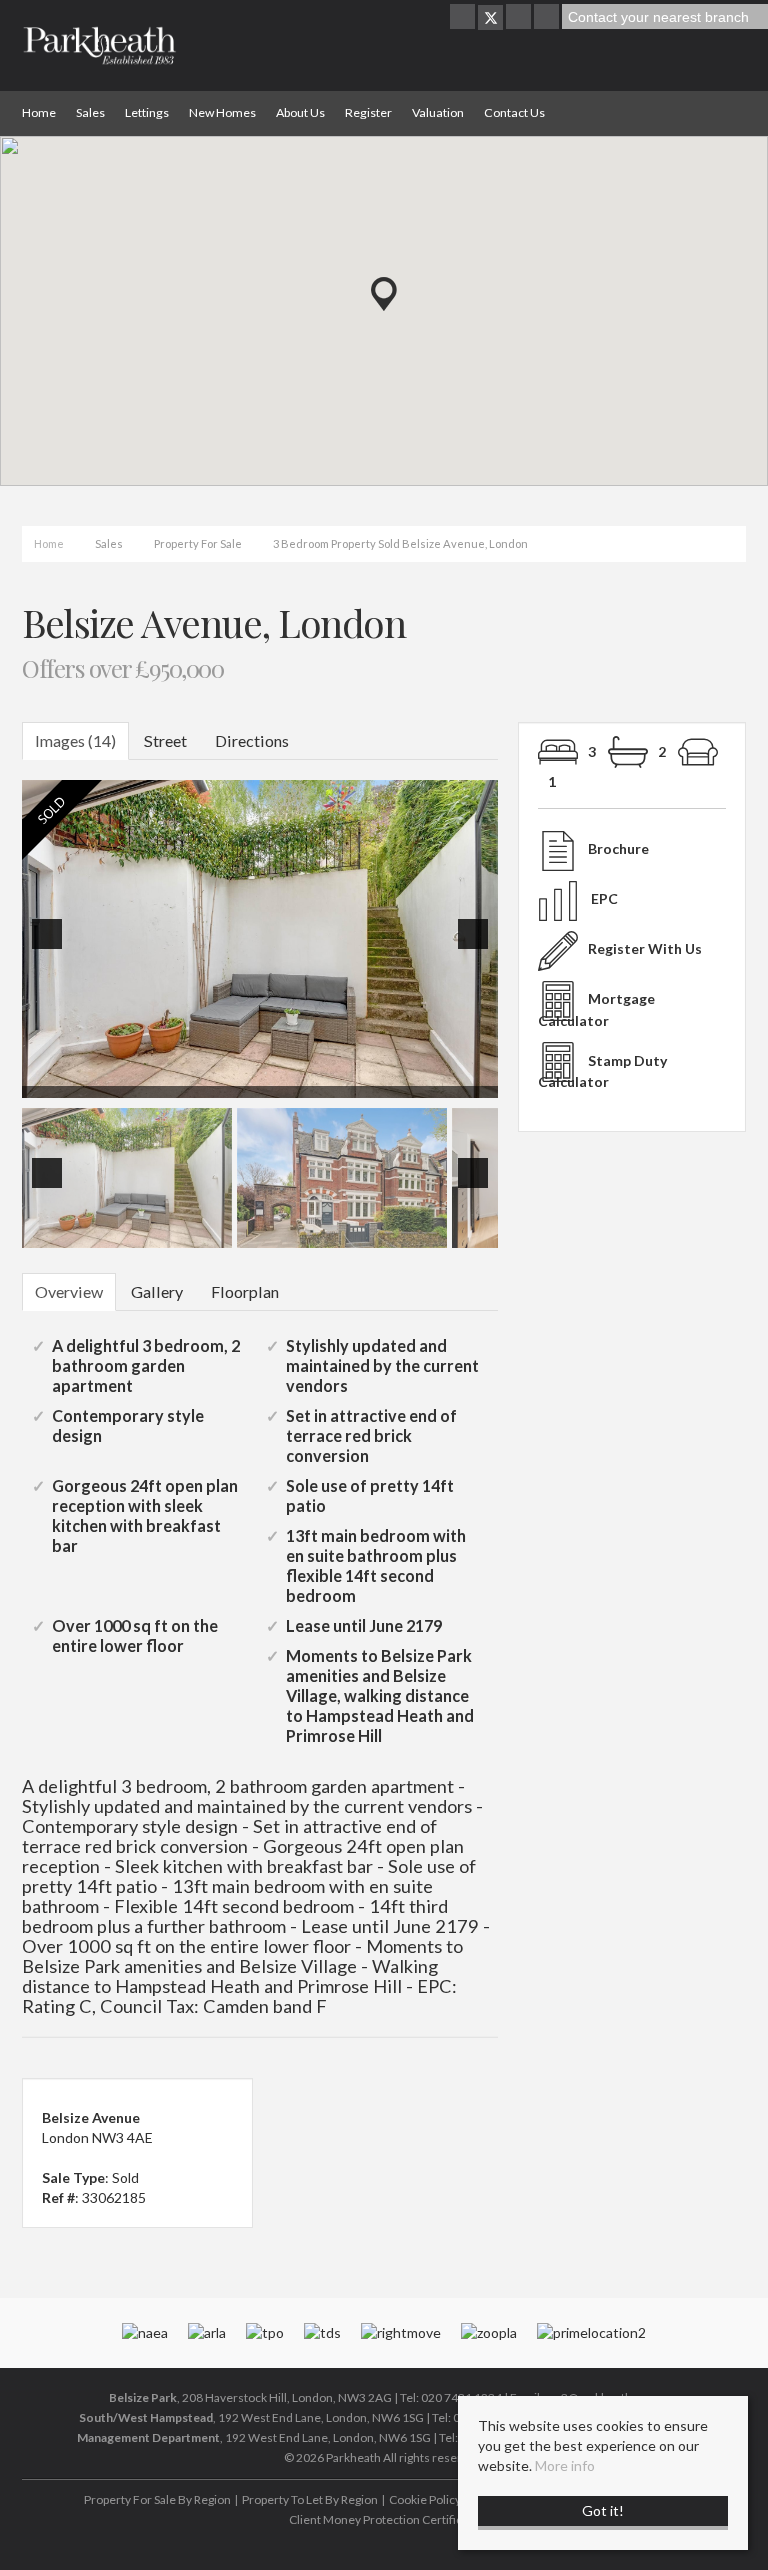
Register (368, 112)
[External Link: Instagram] (520, 17)
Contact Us (514, 112)
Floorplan (245, 1291)
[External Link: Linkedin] (548, 17)
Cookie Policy (425, 2499)
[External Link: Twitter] (490, 17)
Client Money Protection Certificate (384, 2519)
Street (165, 740)
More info (565, 2465)
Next (477, 947)
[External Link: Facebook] (464, 17)
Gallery (157, 1291)
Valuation (438, 112)
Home (39, 112)
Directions (252, 740)
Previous (51, 947)
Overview (69, 1291)
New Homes (222, 112)
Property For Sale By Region (157, 2499)
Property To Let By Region (310, 2499)
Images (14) (75, 740)
